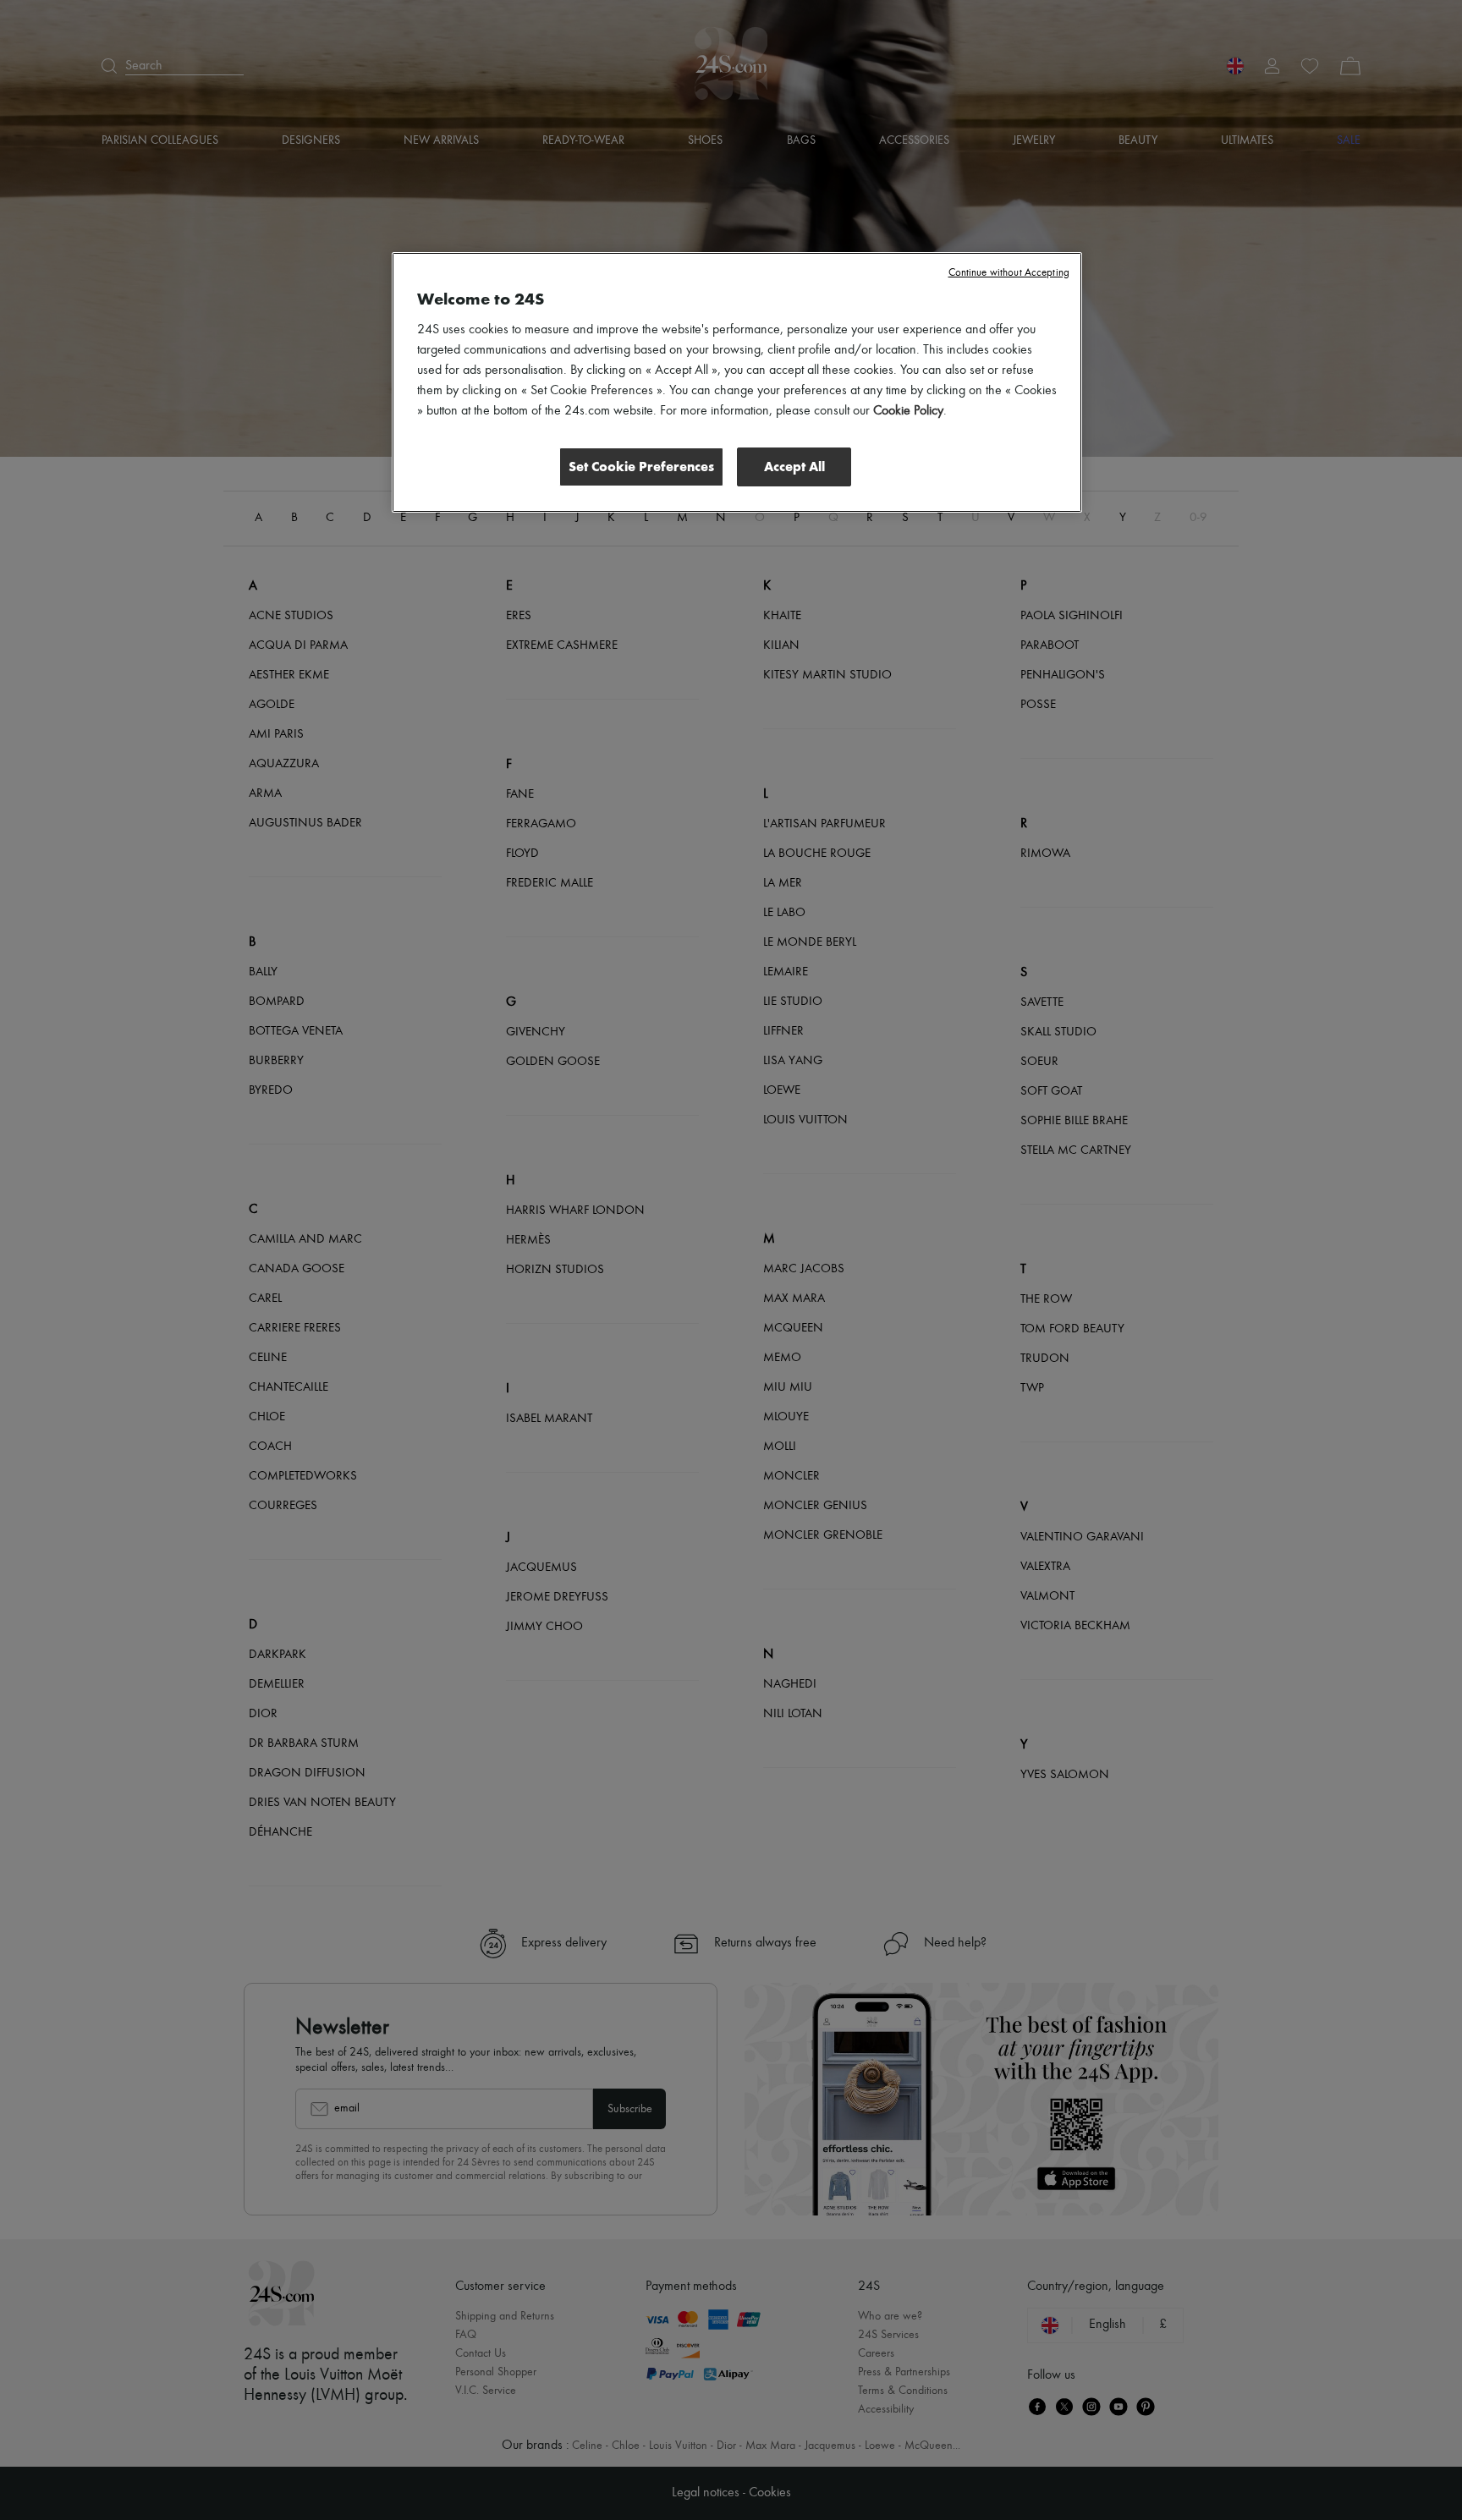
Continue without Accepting (1009, 273)
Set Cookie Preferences (641, 467)
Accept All (794, 467)
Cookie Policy (908, 411)
